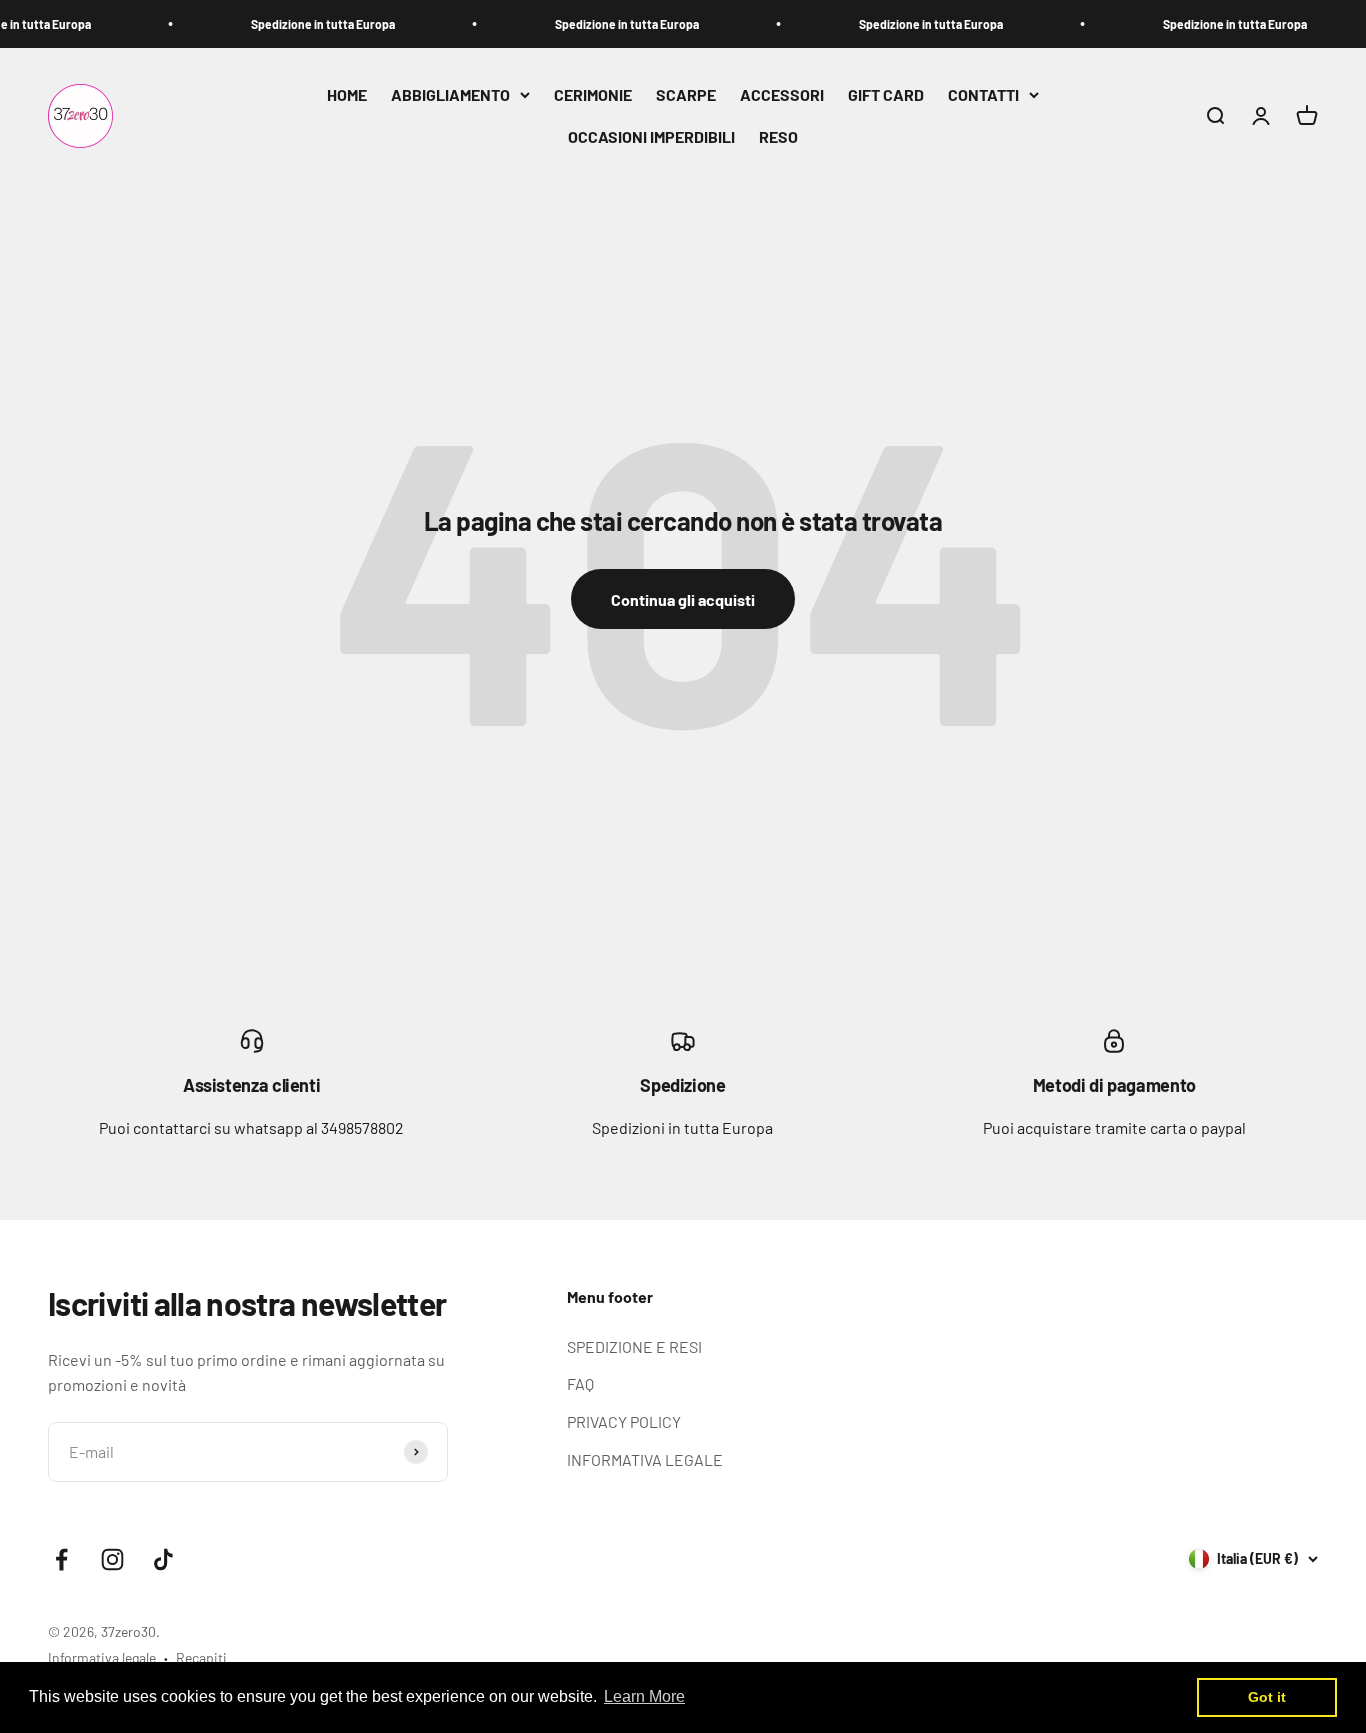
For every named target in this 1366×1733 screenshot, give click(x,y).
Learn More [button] (644, 1696)
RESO (778, 136)
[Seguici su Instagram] (112, 1559)
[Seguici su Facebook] (61, 1559)
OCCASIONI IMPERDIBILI (651, 136)
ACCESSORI (782, 94)
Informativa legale (102, 1657)
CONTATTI (983, 94)
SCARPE (686, 94)
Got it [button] (1267, 1697)
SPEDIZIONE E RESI (634, 1346)
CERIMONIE (593, 94)
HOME (347, 94)
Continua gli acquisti (683, 599)
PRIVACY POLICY (624, 1421)
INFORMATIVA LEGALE (645, 1459)
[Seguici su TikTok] (163, 1559)
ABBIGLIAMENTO (450, 94)
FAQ (580, 1383)
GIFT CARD (886, 94)
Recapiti (201, 1657)
